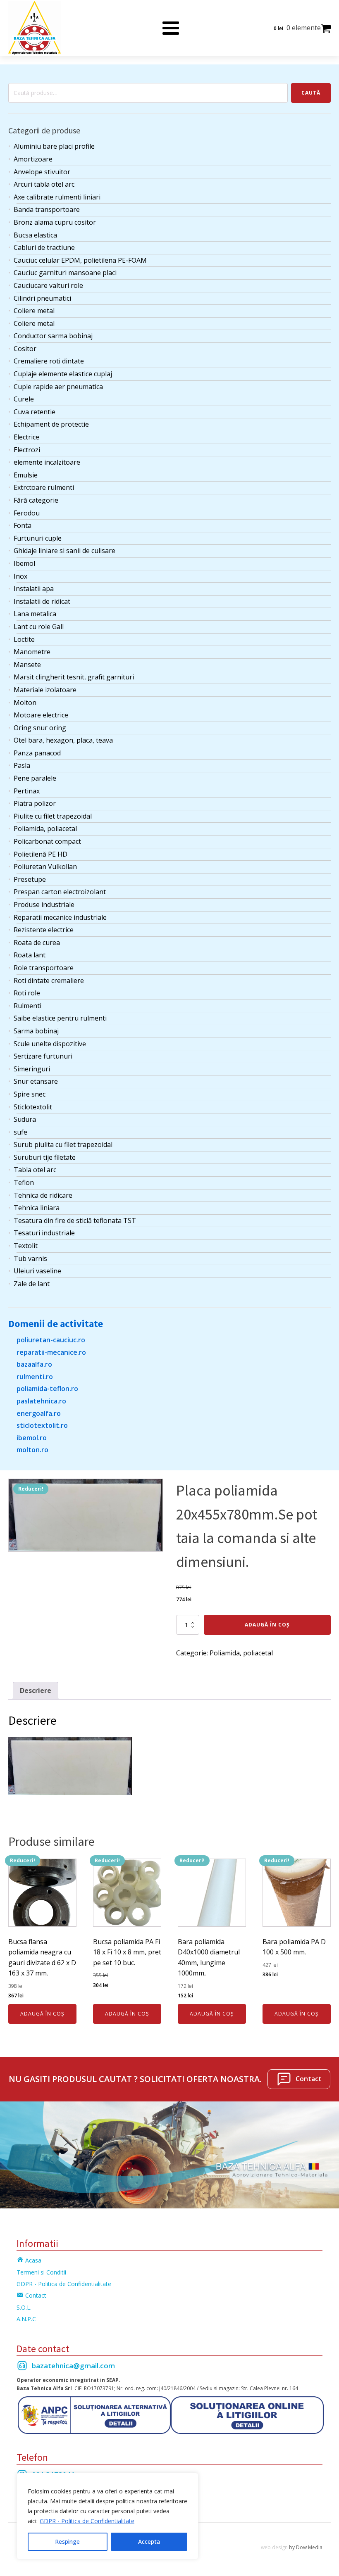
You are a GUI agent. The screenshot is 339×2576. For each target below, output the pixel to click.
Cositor (25, 349)
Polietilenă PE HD (41, 854)
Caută (311, 93)
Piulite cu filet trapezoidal (53, 816)
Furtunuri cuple (38, 538)
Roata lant (30, 955)
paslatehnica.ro (41, 1401)
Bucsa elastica (35, 235)
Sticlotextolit (33, 1107)
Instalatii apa (34, 589)
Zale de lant (32, 1284)
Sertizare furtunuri (43, 1056)
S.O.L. (24, 2307)
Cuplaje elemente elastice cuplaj (63, 374)
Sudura (25, 1119)
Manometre (32, 652)
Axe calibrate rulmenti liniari (57, 197)
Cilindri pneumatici (42, 298)
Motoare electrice (41, 715)
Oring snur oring (40, 728)
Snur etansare (36, 1081)
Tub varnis (30, 1258)
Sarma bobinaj (36, 1031)
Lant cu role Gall (39, 627)
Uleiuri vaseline (37, 1271)
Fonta (23, 525)
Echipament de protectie (51, 424)
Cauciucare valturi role (48, 285)
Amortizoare (33, 159)
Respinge (67, 2542)
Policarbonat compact (47, 841)
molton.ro (32, 1450)
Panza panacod (37, 753)
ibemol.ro (32, 1438)
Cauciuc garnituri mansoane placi (65, 273)
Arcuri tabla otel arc (44, 184)
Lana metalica (35, 614)
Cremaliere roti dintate (49, 361)
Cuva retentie (35, 412)
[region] (107, 2516)
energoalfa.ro (39, 1413)
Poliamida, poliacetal (45, 829)
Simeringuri (32, 1069)
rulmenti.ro (35, 1377)
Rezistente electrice (44, 930)
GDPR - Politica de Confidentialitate (87, 2521)
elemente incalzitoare (47, 462)
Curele (24, 399)
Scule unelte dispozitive (50, 1044)
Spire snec (30, 1094)
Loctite (24, 639)
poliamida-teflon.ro (47, 1389)
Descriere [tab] (36, 1690)
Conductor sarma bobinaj (53, 336)
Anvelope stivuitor (42, 172)
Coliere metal (34, 311)
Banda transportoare (47, 209)
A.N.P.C (26, 2319)
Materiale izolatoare (45, 690)
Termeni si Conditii (41, 2272)
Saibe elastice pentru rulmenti (60, 1018)
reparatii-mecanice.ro (51, 1352)
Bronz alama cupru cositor (55, 222)
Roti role (27, 993)
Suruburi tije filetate (45, 1157)
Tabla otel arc (35, 1170)
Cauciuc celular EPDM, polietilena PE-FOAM (80, 260)
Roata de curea (37, 943)
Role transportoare (44, 968)
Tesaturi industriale (44, 1233)
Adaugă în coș (267, 1625)
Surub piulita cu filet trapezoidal (63, 1144)
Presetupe (30, 879)
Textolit (26, 1246)
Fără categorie (36, 500)
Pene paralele (35, 778)
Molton (25, 703)
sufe (20, 1132)
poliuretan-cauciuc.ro (51, 1340)
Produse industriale (44, 905)
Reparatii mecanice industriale (60, 917)
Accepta (149, 2542)
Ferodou (27, 513)
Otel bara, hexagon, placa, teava (63, 740)
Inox (20, 576)
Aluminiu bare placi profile (54, 146)
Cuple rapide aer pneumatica (58, 387)
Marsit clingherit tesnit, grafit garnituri (74, 677)
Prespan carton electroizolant (60, 892)
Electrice (26, 437)
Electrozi (27, 450)
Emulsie (26, 475)
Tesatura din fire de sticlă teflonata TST (75, 1220)
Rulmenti (27, 1006)
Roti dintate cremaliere (49, 981)
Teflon (24, 1182)
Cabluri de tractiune (44, 247)
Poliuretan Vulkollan (45, 867)
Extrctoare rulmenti (44, 487)
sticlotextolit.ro (42, 1425)
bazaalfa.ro (34, 1364)
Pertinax (27, 791)
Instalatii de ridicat (42, 601)
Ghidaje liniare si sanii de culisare (64, 551)
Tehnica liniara (37, 1208)
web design (274, 2547)
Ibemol (24, 563)
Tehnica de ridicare (43, 1195)
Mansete (27, 665)
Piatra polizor (35, 803)
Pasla (22, 765)
